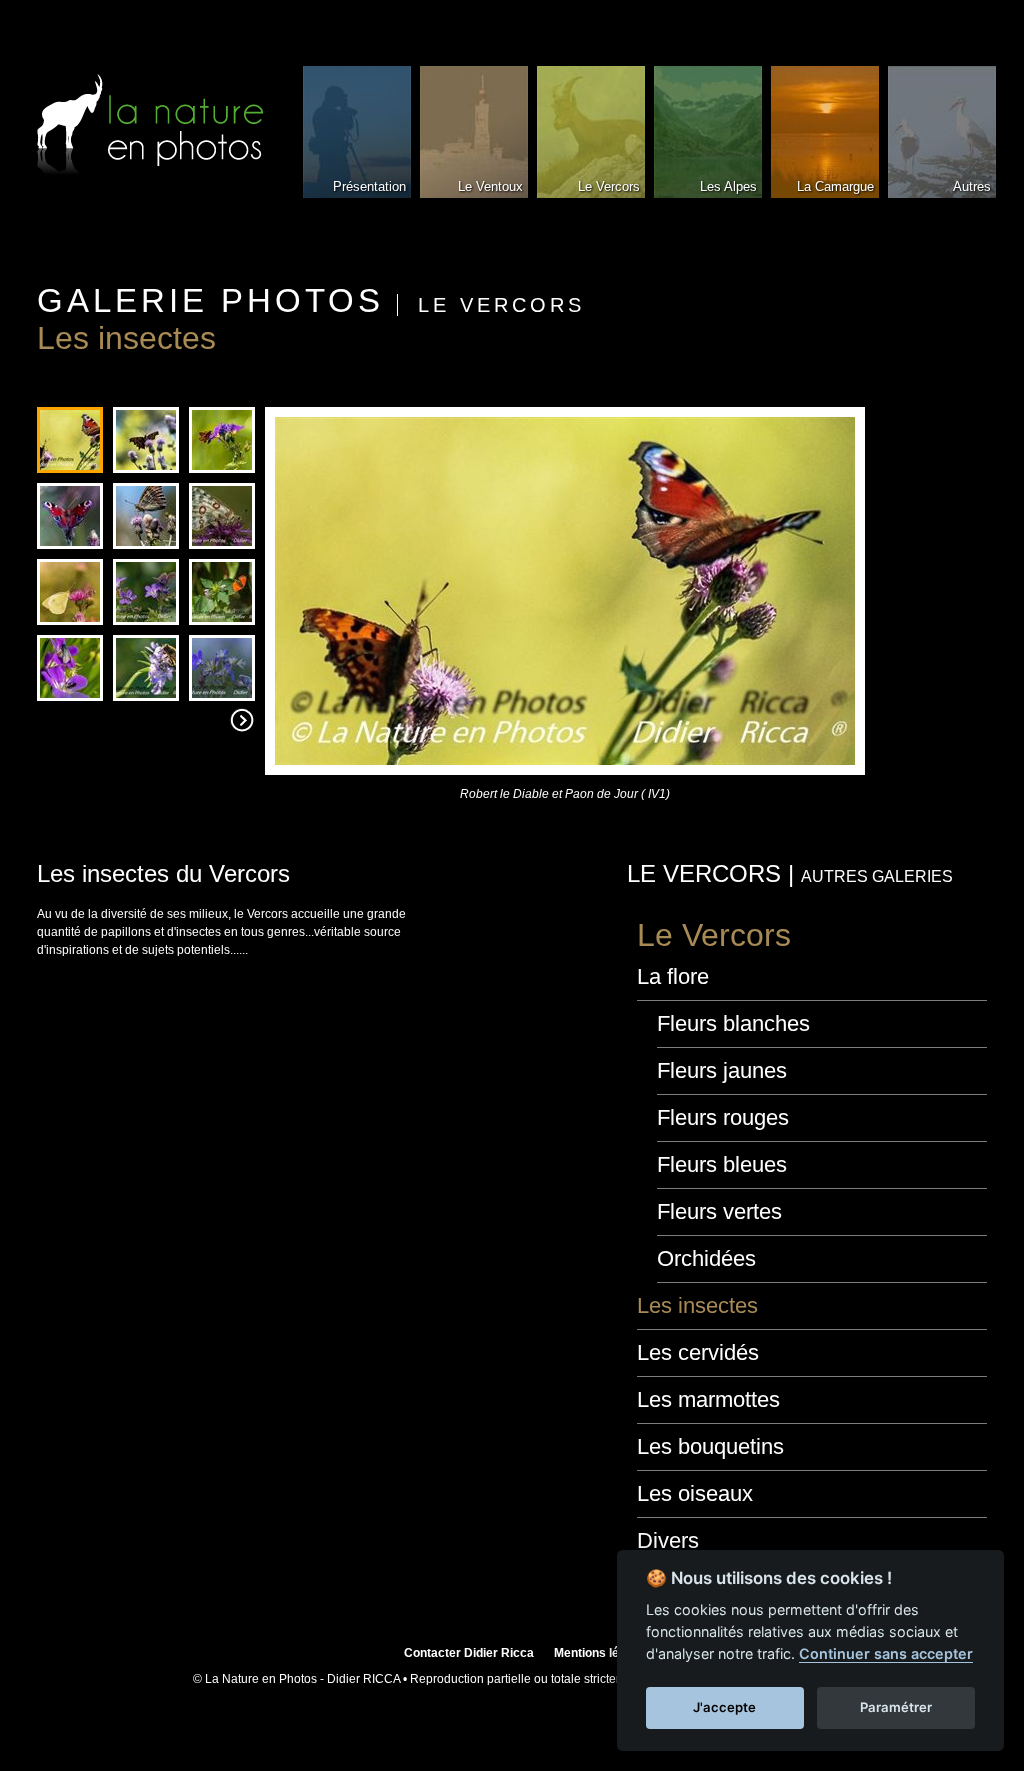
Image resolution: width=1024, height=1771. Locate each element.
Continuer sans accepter (886, 1653)
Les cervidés (698, 1352)
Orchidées (706, 1258)
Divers (668, 1540)
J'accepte (724, 1707)
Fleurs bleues (722, 1164)
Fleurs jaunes (722, 1070)
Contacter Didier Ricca (469, 1653)
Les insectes (697, 1305)
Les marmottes (708, 1399)
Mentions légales (602, 1653)
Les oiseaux (695, 1493)
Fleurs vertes (719, 1211)
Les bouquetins (710, 1446)
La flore (673, 976)
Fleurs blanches (733, 1023)
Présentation (369, 186)
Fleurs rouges (723, 1117)
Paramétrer (896, 1707)
